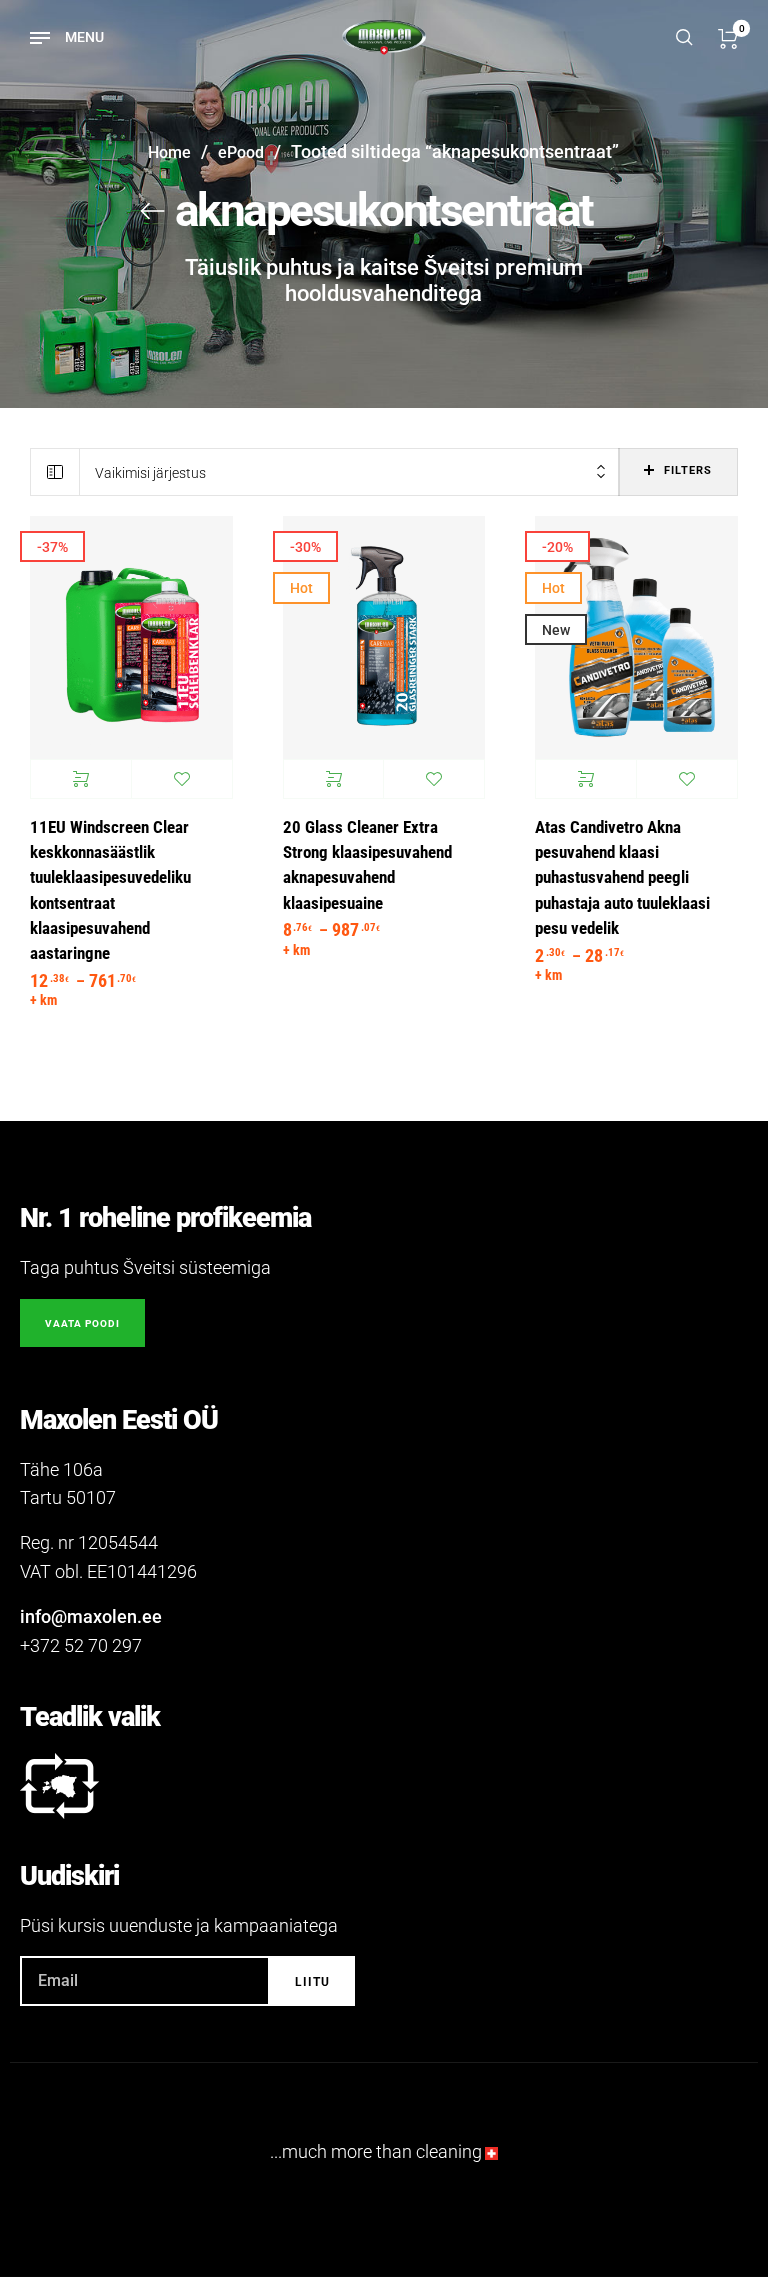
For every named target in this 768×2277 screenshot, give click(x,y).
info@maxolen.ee (91, 1616)
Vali (81, 779)
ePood (241, 152)
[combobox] (349, 472)
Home (169, 152)
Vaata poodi (82, 1323)
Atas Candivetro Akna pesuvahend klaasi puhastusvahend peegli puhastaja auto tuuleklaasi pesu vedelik (622, 878)
